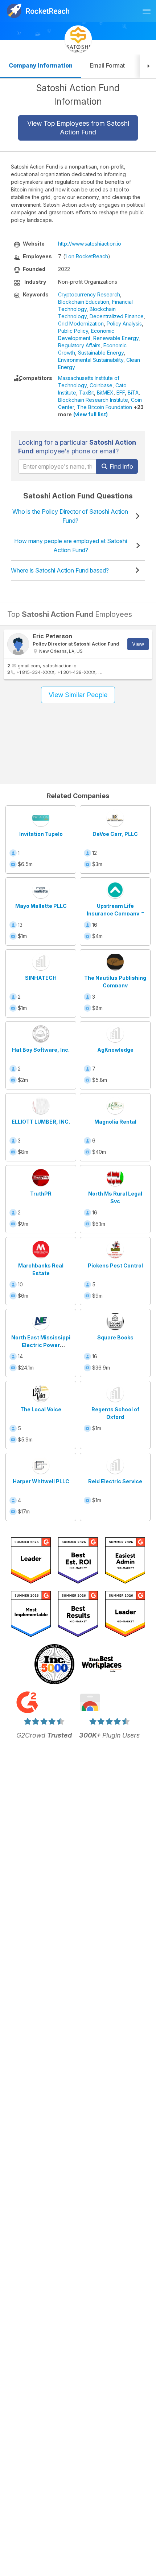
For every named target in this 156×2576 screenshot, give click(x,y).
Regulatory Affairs (79, 345)
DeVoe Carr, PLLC (115, 834)
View (138, 644)
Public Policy (73, 331)
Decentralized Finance (117, 316)
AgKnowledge (115, 1050)
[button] (148, 66)
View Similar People (78, 695)
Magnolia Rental (115, 1122)
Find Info (121, 466)
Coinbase (101, 385)
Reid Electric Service (115, 1481)
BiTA (133, 393)
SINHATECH (41, 978)
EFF (121, 393)
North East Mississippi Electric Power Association (41, 1345)
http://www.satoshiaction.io (90, 244)
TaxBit (87, 393)
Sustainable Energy (101, 353)
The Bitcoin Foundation (104, 407)
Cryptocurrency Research (89, 294)
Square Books (115, 1337)
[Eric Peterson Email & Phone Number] (18, 644)
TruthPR (41, 1194)
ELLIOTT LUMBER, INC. (41, 1122)
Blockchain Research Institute (93, 400)
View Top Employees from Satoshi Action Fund (78, 128)
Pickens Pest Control (115, 1265)
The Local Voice (41, 1409)
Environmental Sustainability (91, 360)
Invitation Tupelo (41, 834)
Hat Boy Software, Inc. (41, 1050)
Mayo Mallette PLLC (41, 906)
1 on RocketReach (87, 256)
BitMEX (105, 393)
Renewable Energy (116, 338)
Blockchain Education (84, 302)
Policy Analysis (124, 323)
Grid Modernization (81, 323)
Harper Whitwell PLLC (41, 1481)
